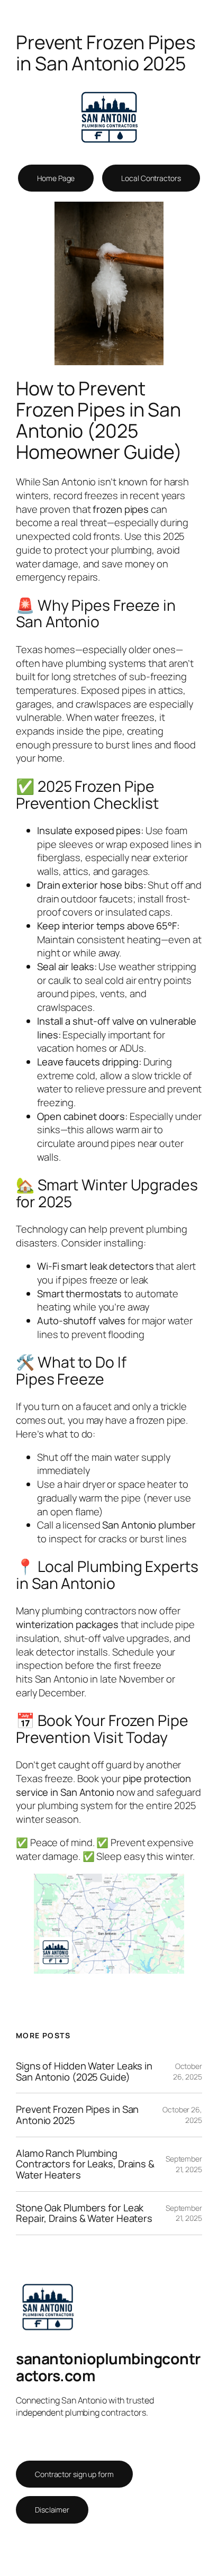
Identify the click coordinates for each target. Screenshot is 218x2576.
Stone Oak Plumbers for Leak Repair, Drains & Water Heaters (84, 2213)
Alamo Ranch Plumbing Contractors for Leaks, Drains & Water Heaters (85, 2164)
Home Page (56, 178)
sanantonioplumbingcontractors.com (108, 2367)
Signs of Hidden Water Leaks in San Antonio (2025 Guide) (84, 2071)
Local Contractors (151, 178)
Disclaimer (52, 2510)
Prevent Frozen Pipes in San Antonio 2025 (77, 2115)
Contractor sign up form (74, 2474)
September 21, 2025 (184, 2164)
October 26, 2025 (188, 2071)
